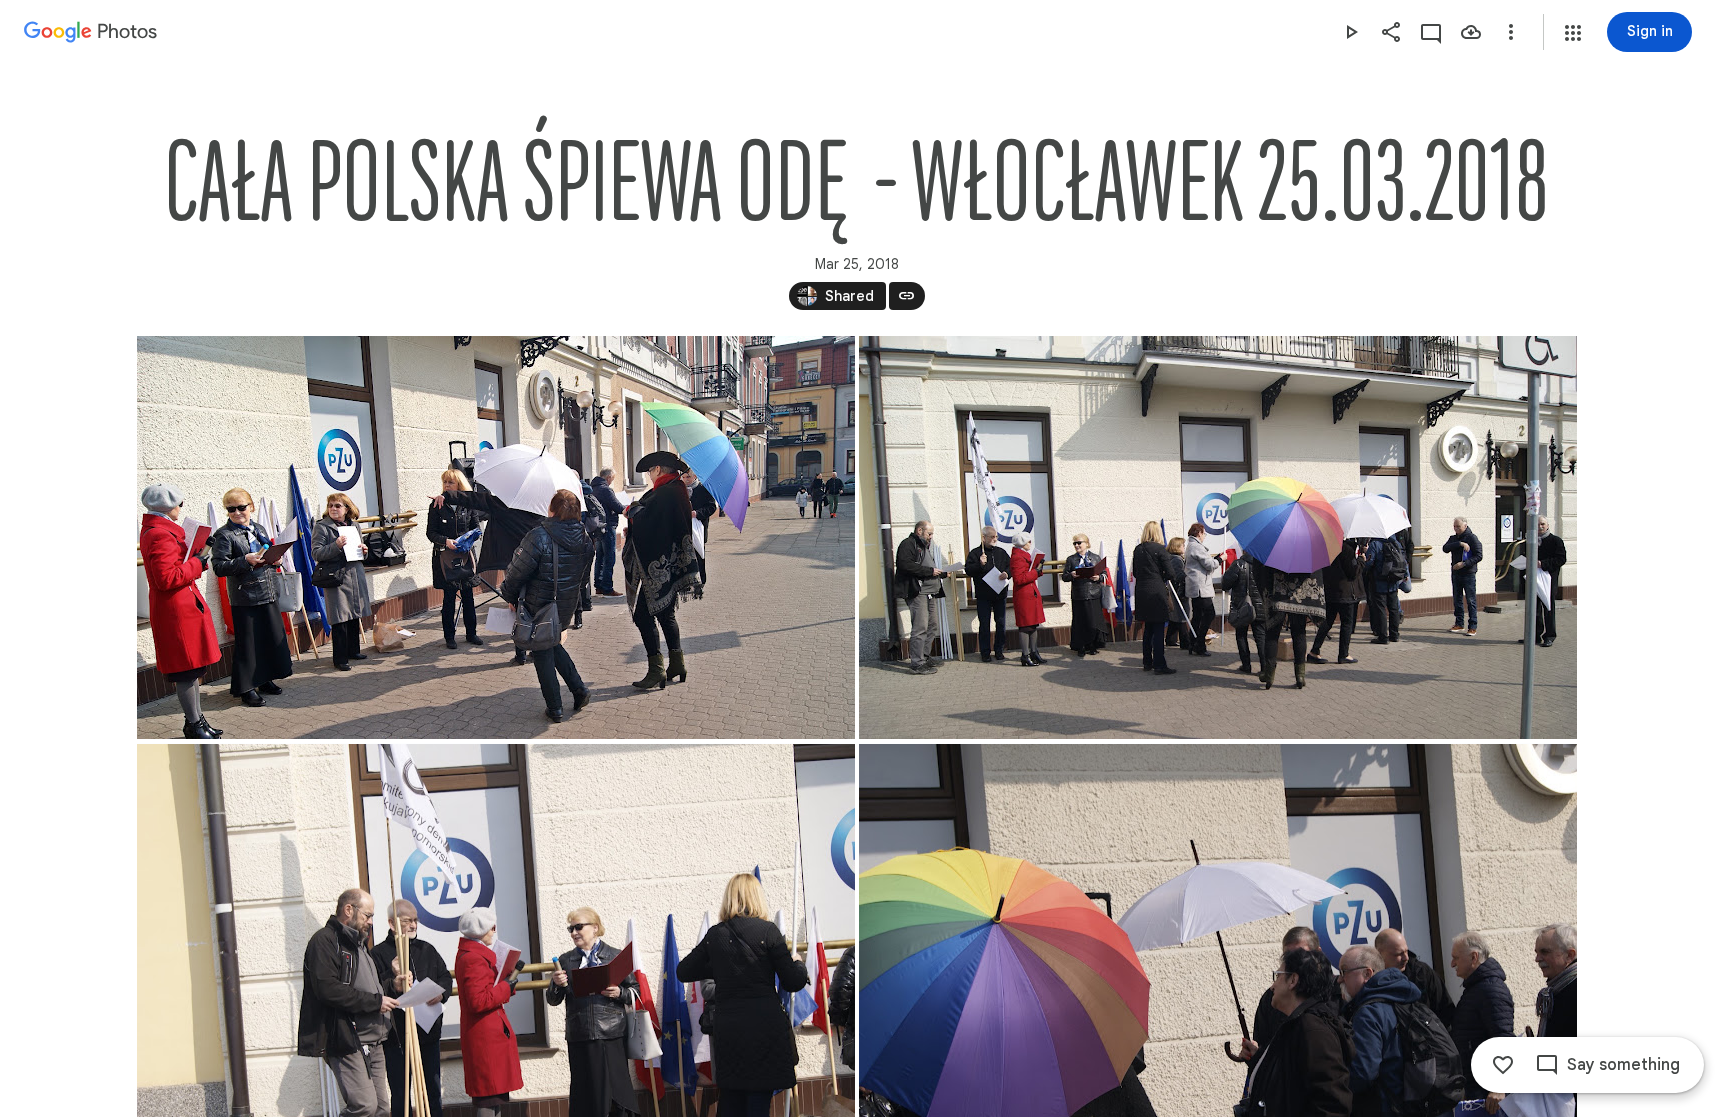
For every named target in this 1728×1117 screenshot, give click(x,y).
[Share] (1391, 32)
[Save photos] (1471, 32)
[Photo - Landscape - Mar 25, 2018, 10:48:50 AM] (1218, 537)
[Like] (1503, 1065)
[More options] (1511, 32)
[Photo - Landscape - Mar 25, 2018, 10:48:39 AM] (496, 537)
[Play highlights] (1351, 32)
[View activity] (1431, 32)
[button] (1573, 33)
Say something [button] (1623, 1065)
